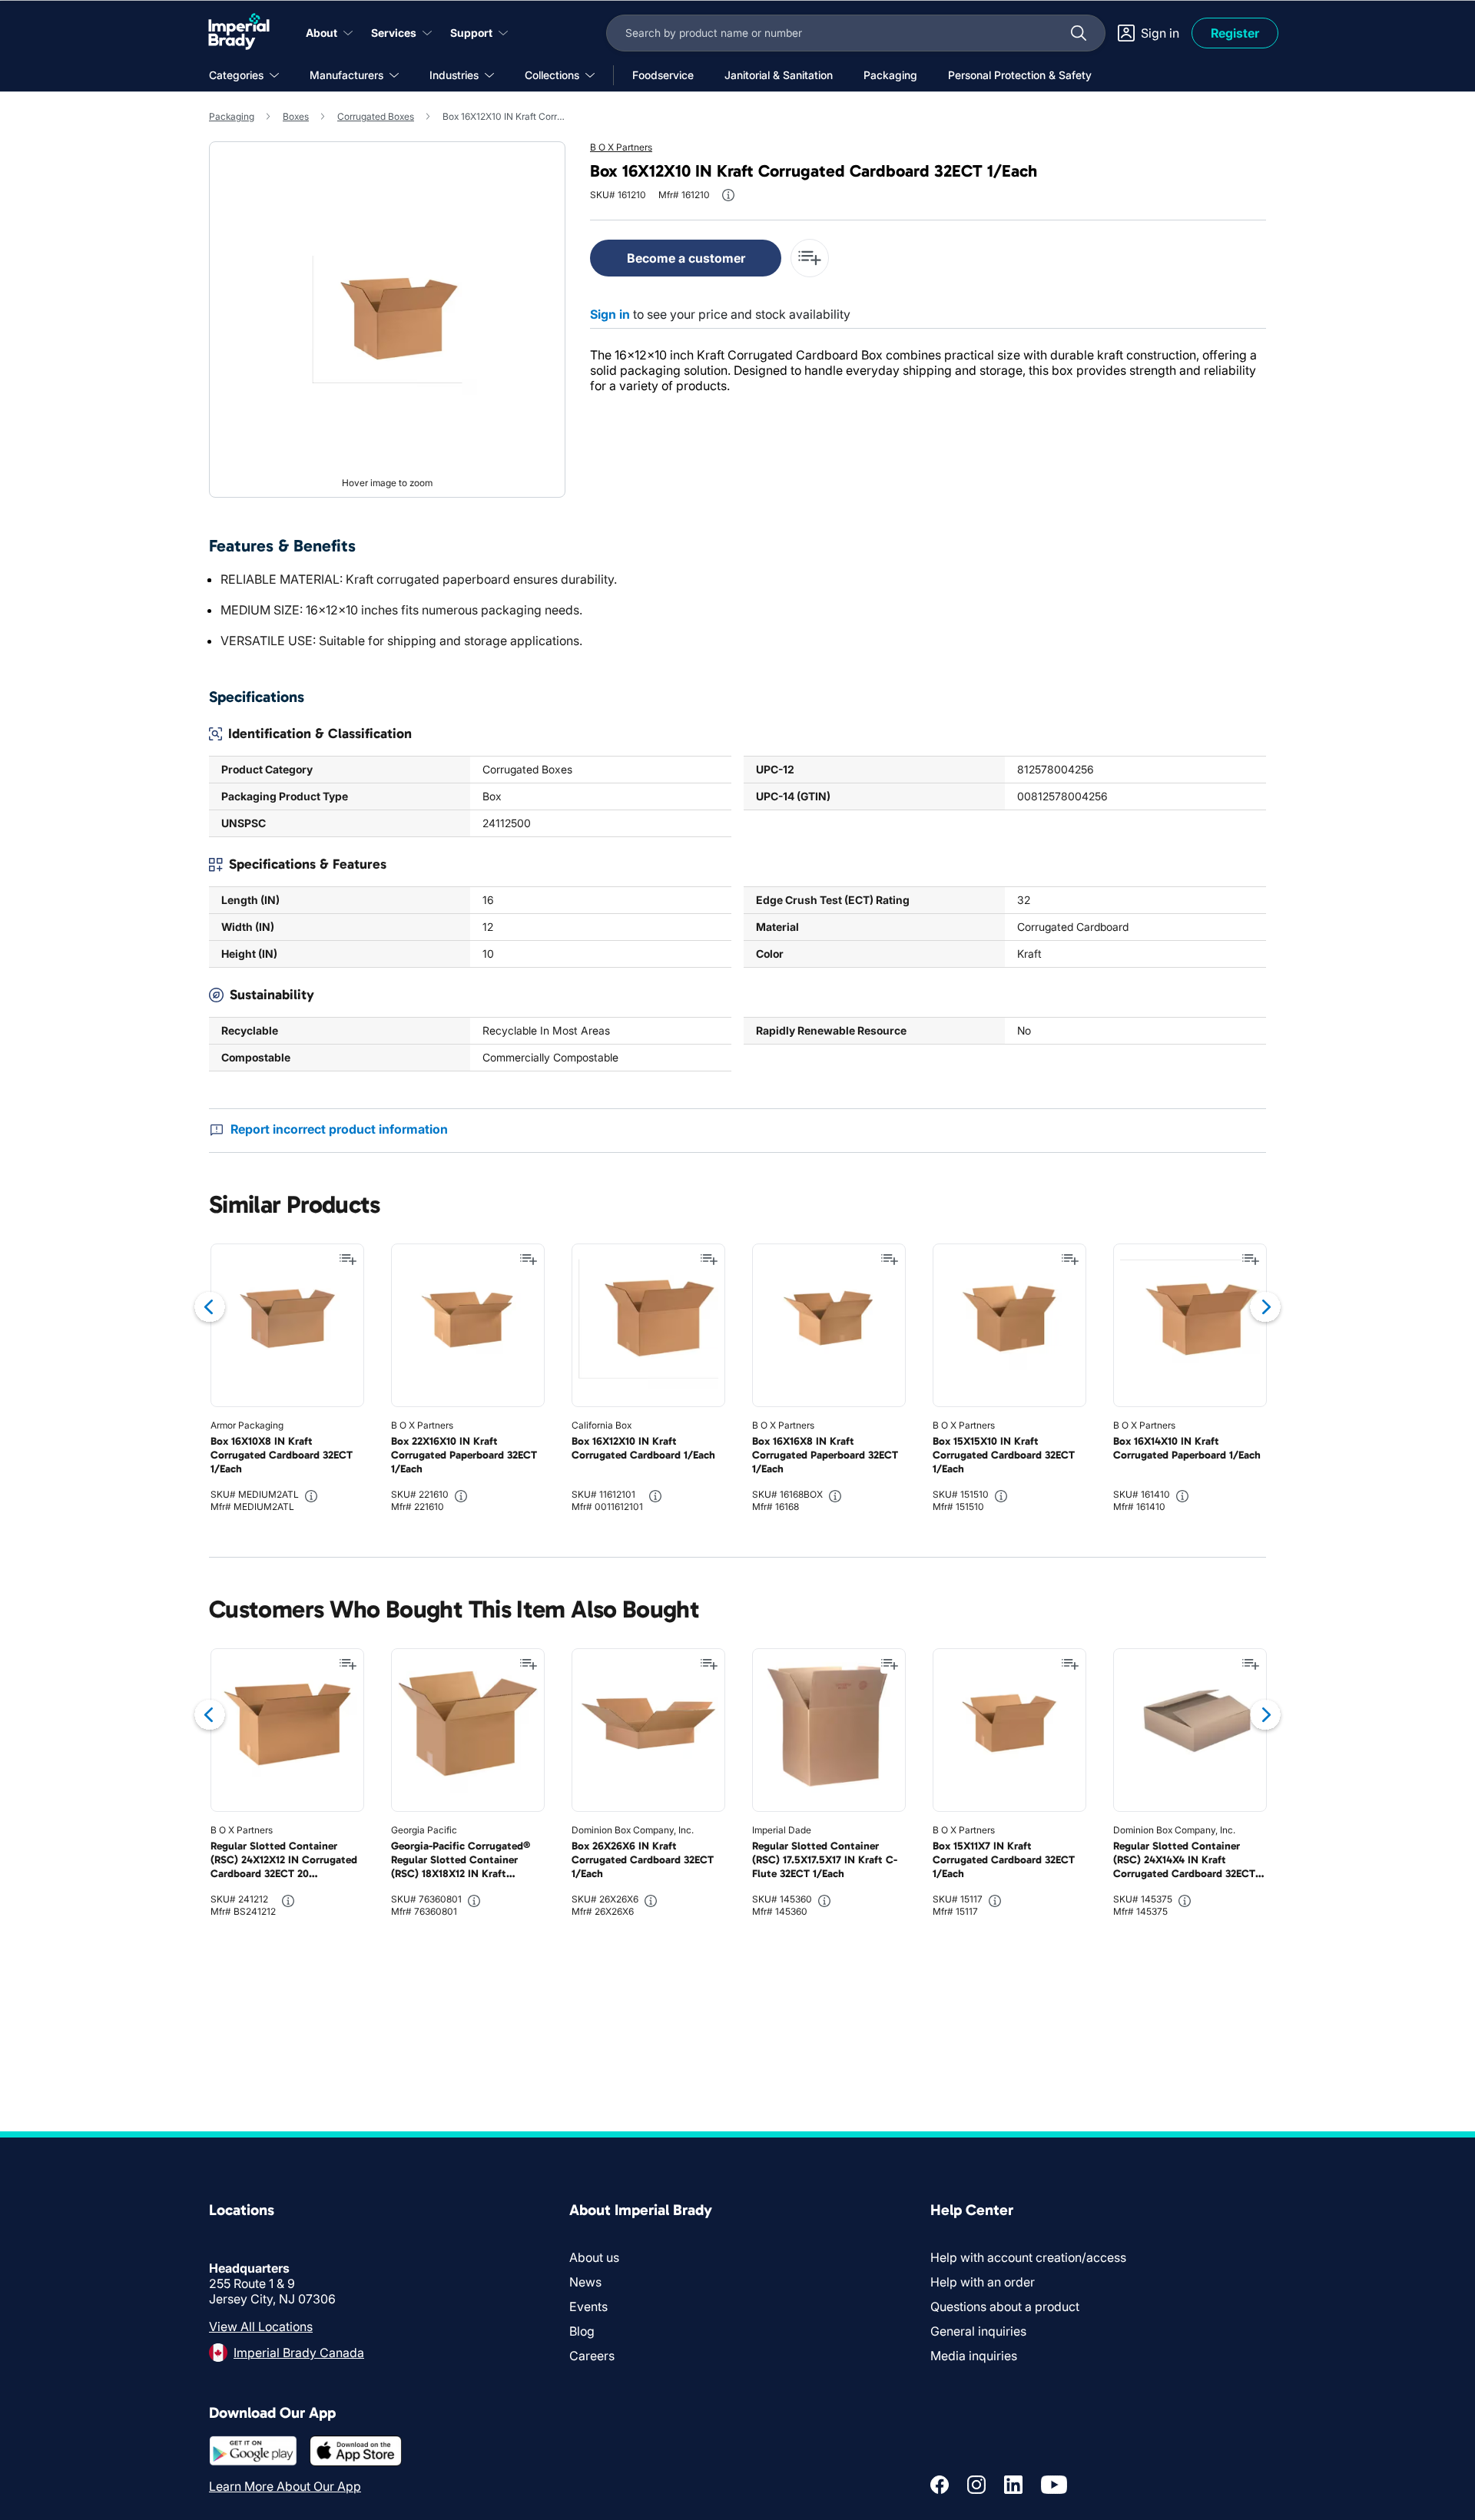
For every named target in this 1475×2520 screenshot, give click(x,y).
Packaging (232, 116)
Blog (582, 2331)
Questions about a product (1005, 2306)
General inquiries (978, 2331)
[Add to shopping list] (348, 1260)
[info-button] (728, 195)
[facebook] (940, 2485)
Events (588, 2306)
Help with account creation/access (1028, 2257)
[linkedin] (1013, 2485)
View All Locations (261, 2326)
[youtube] (1054, 2485)
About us (594, 2257)
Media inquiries (974, 2356)
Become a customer (686, 258)
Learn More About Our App (285, 2486)
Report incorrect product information (339, 1129)
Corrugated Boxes (376, 116)
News (585, 2282)
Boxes (296, 116)
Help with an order (983, 2282)
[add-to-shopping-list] (810, 258)
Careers (592, 2356)
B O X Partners (621, 147)
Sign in (610, 314)
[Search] (1079, 33)
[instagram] (976, 2485)
